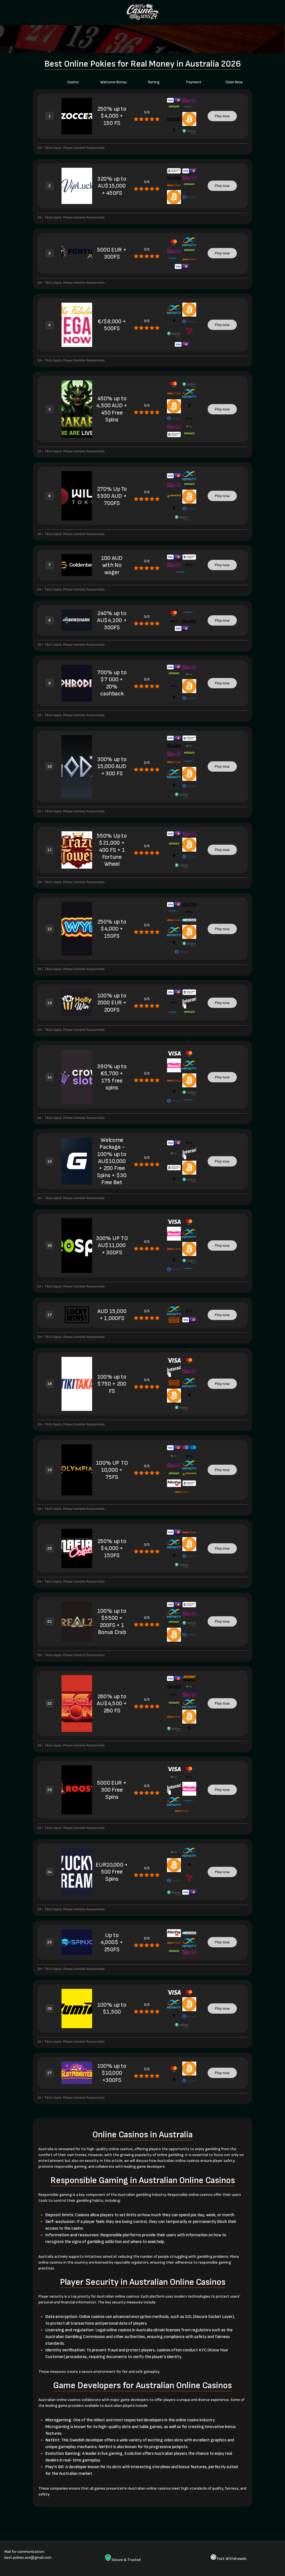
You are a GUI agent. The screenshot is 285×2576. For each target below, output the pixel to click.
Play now (222, 116)
